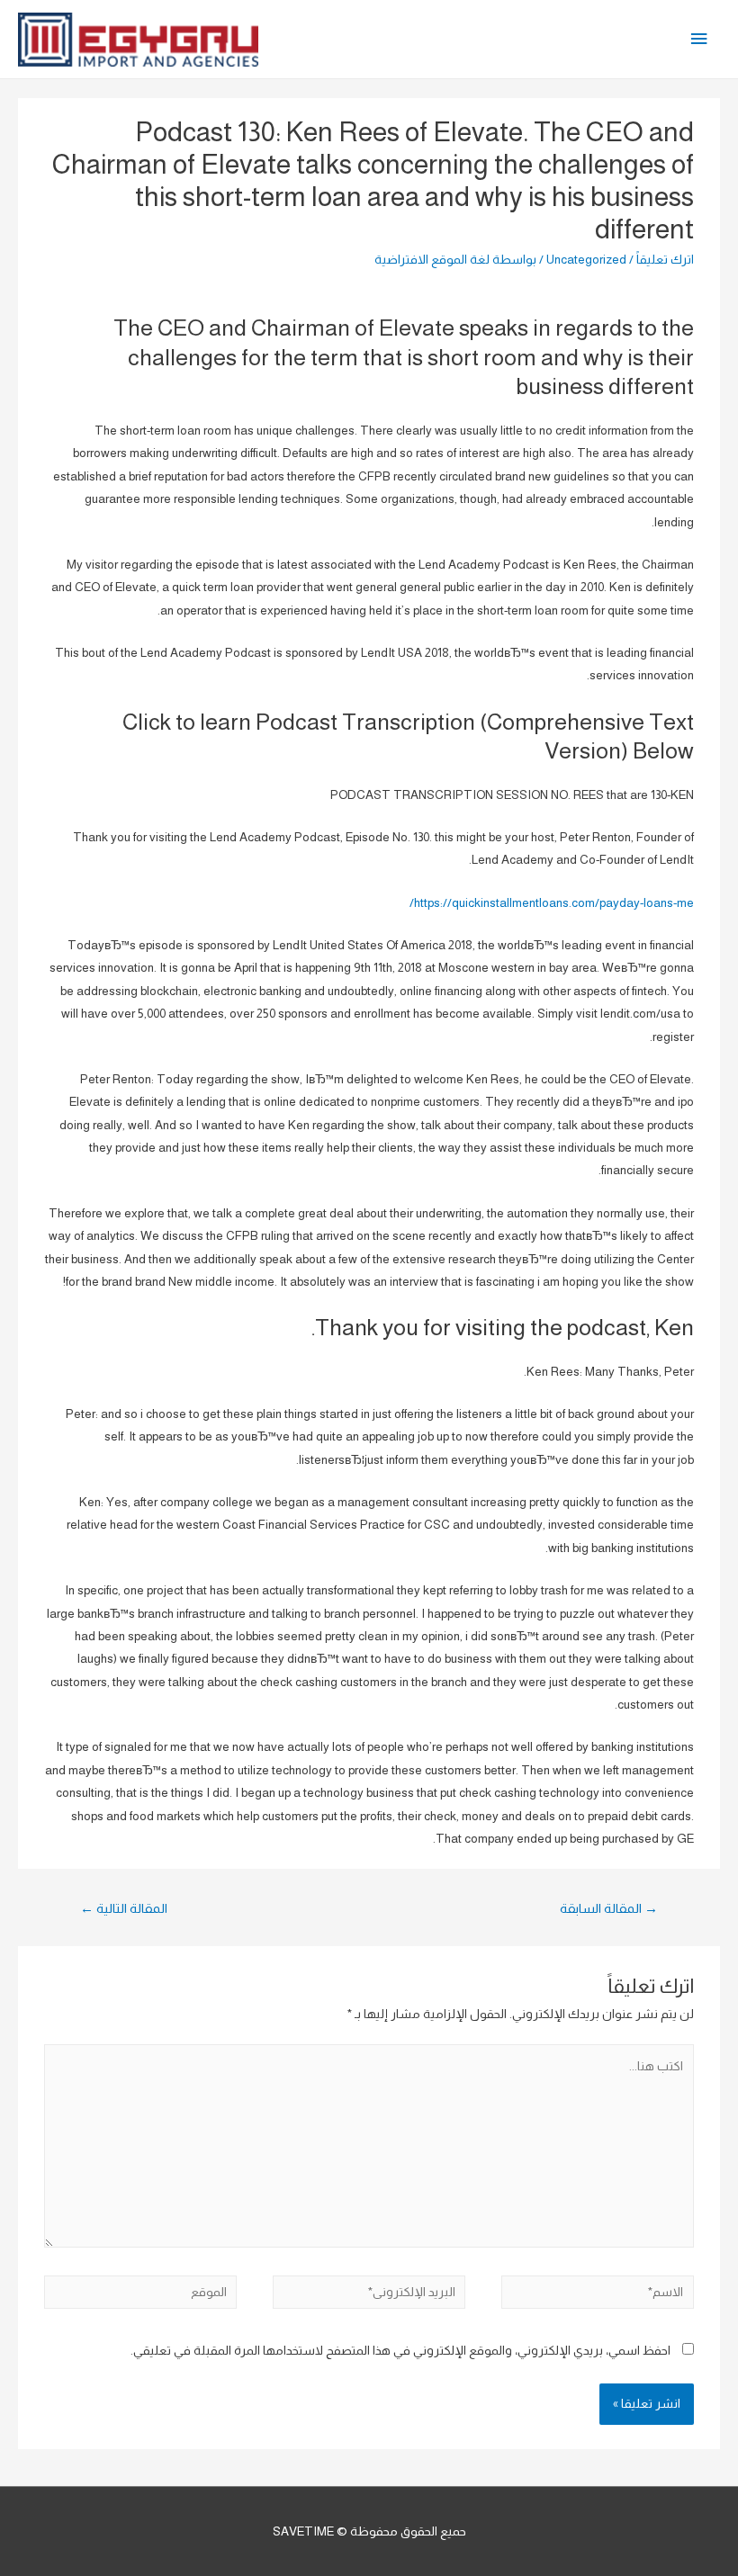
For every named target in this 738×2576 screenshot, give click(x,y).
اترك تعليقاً (665, 260)
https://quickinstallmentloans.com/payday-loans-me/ (552, 903)
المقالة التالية (124, 1908)
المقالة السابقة (609, 1908)
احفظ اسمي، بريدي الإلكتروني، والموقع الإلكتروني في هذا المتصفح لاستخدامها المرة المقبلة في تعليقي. (400, 2351)
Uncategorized (586, 260)
